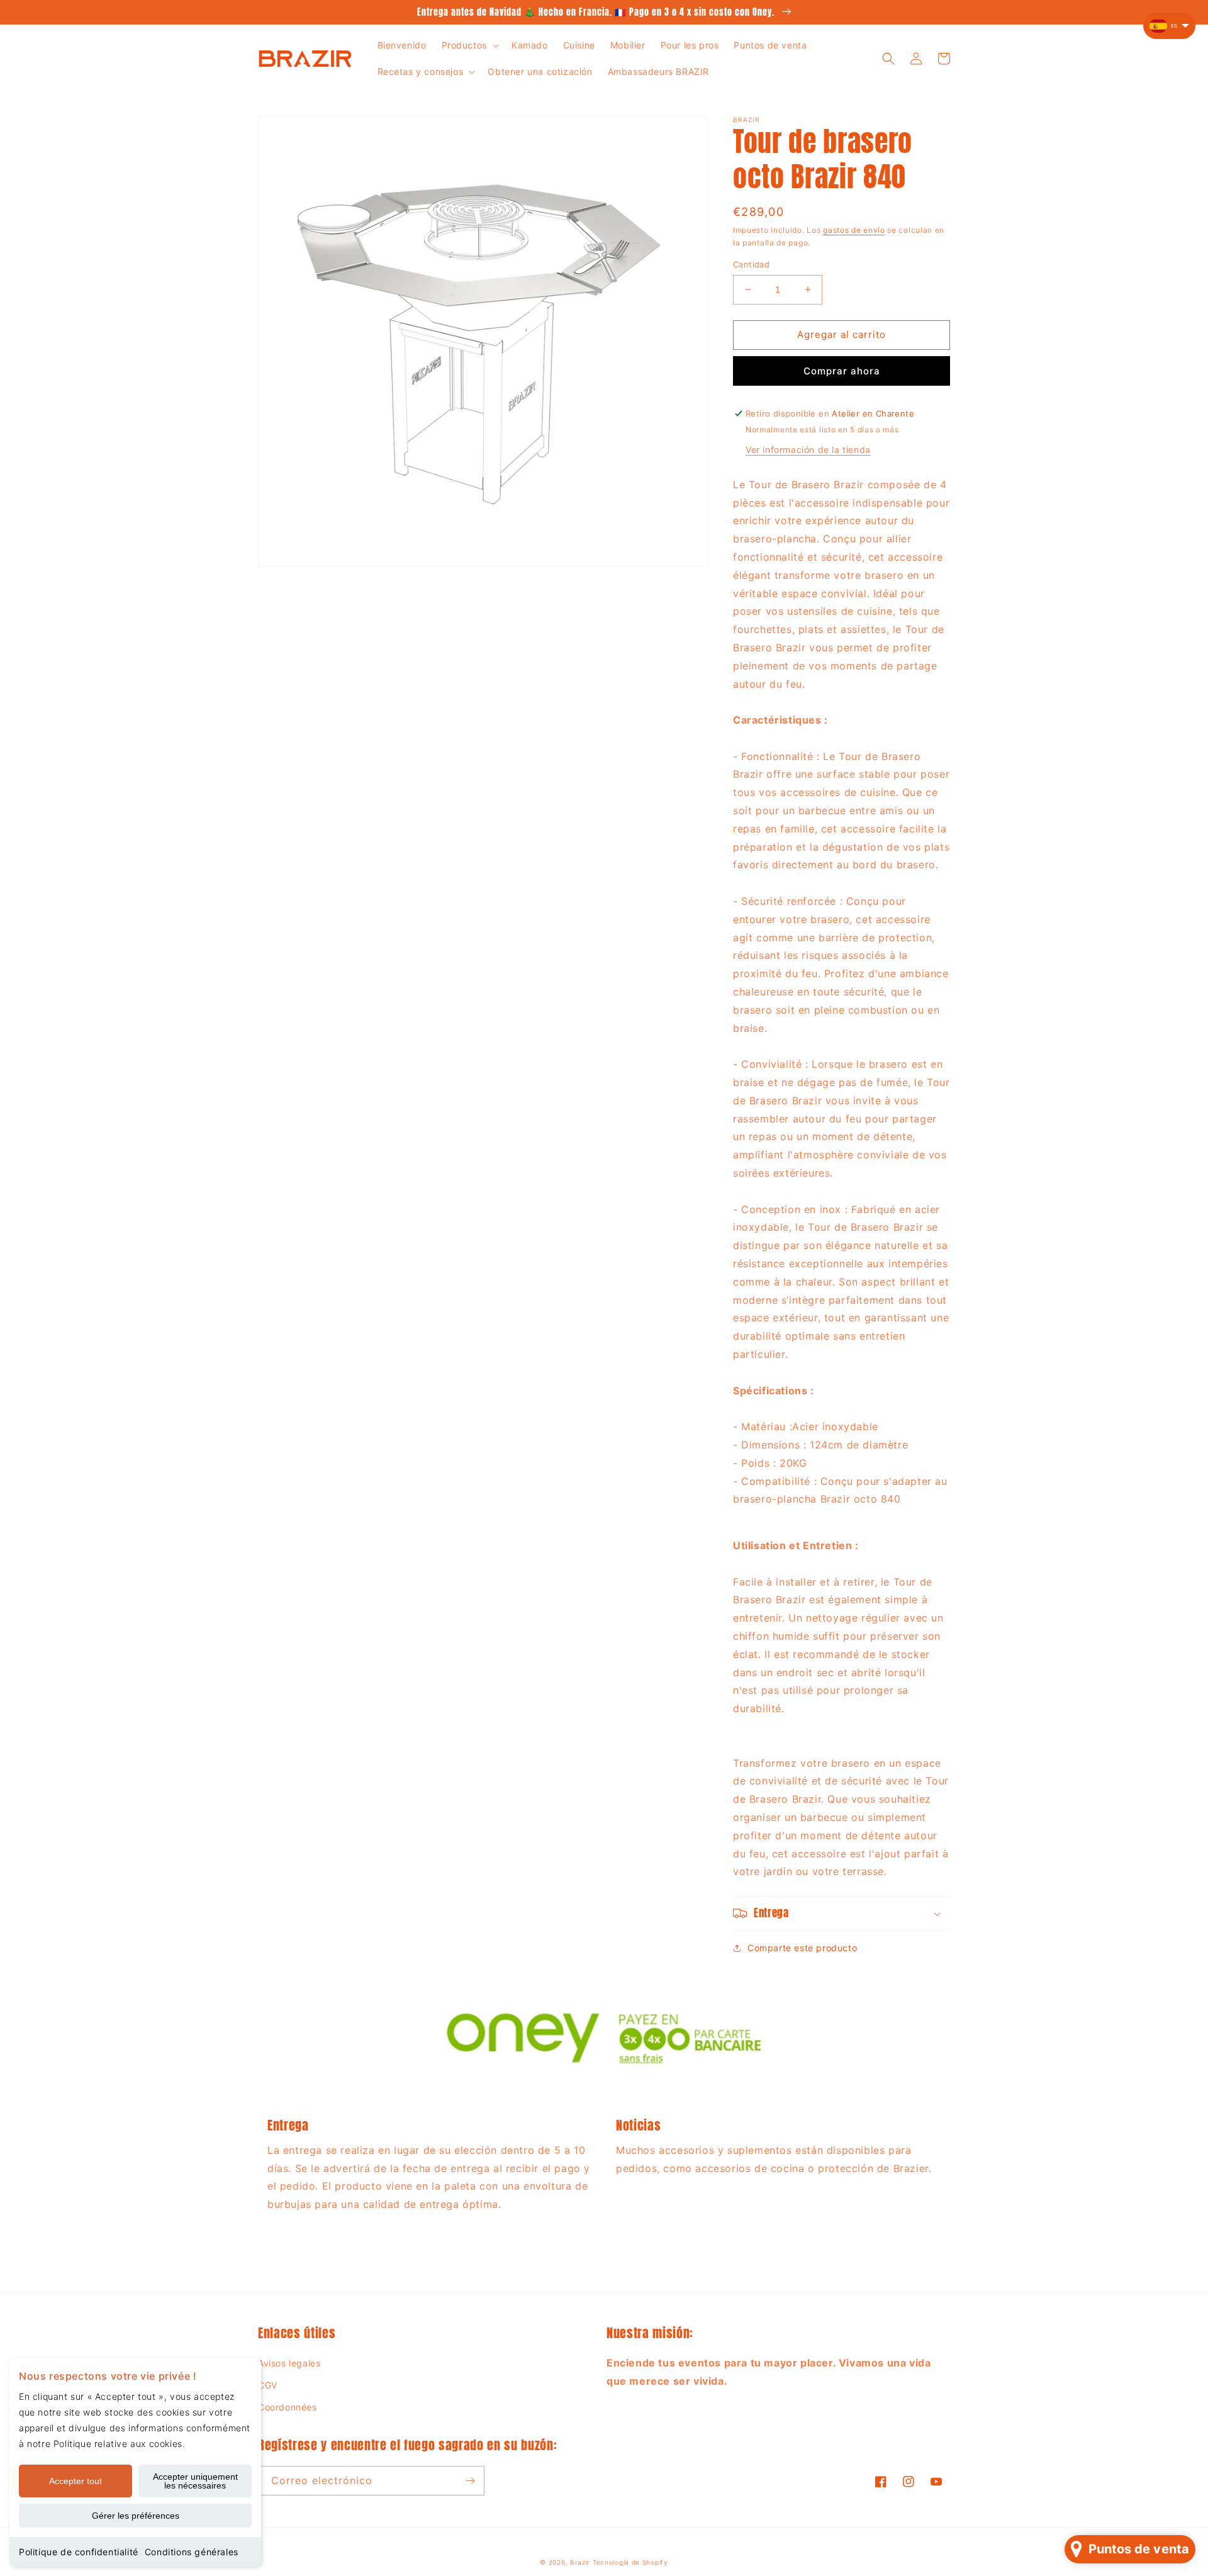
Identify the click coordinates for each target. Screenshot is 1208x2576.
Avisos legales (289, 2363)
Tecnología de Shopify (630, 2562)
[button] (469, 45)
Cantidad (751, 264)
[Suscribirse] (470, 2481)
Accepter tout (75, 2481)
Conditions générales (192, 2552)
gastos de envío (854, 230)
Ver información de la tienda (808, 450)
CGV (268, 2385)
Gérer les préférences (136, 2516)
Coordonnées (288, 2407)
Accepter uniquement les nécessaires (195, 2481)
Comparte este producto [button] (802, 1948)
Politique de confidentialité (79, 2552)
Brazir (580, 2562)
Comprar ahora (842, 371)
